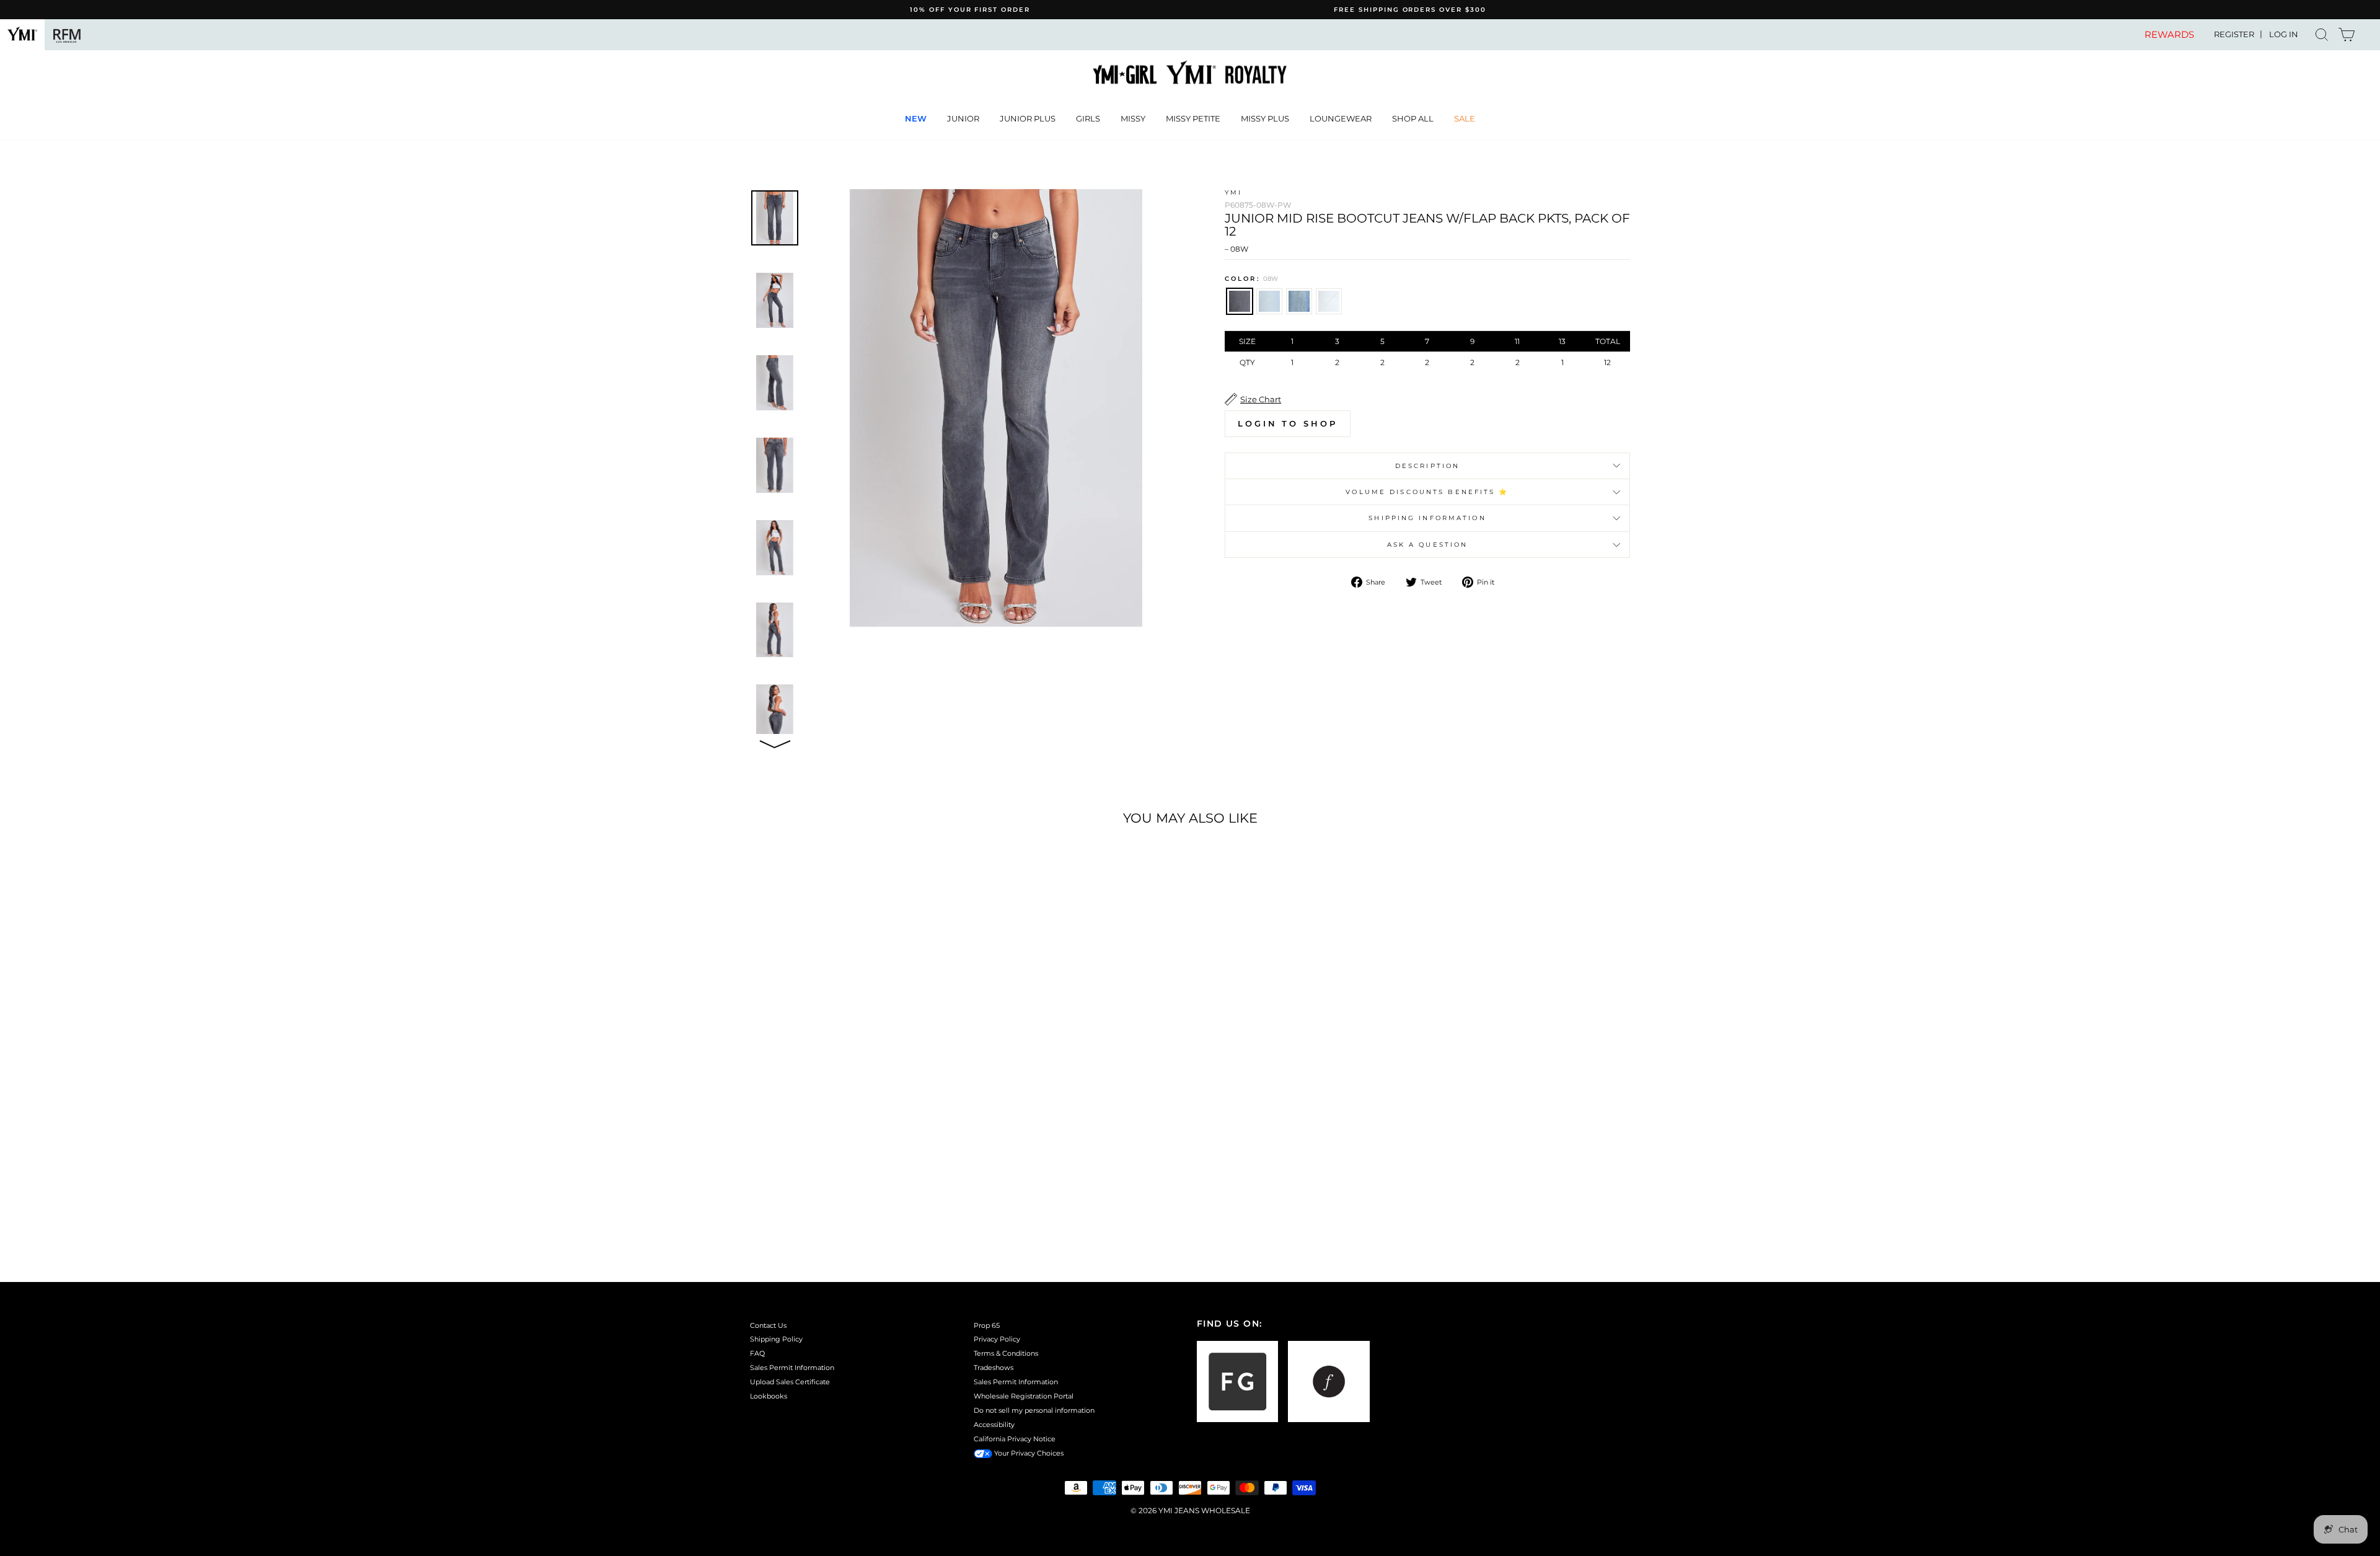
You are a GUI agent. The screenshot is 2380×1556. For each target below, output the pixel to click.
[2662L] (846, 1196)
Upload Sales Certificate (790, 1382)
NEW (916, 118)
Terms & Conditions (1006, 1353)
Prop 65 (987, 1325)
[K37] (880, 1196)
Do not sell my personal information (1034, 1410)
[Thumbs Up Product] (775, 742)
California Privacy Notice (1015, 1439)
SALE (1465, 118)
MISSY (1133, 118)
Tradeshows (994, 1368)
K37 (1329, 301)
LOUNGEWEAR (1341, 118)
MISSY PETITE (1193, 118)
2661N (1299, 301)
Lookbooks (769, 1396)
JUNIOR (963, 118)
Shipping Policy (776, 1339)
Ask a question (1428, 545)
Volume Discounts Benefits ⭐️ (1427, 492)
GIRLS (1088, 118)
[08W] (830, 1196)
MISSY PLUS (1265, 118)
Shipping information (1427, 518)
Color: (1251, 279)
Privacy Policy (997, 1339)
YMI (1233, 192)
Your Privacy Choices (1028, 1453)
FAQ (757, 1353)
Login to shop (1288, 423)
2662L (1269, 301)
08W (1240, 301)
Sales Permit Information (792, 1368)
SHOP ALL (1413, 118)
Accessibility (994, 1425)
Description (1427, 466)
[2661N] (863, 1196)
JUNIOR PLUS (1028, 118)
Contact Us (768, 1325)
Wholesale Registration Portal (1024, 1396)
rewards (2169, 35)
